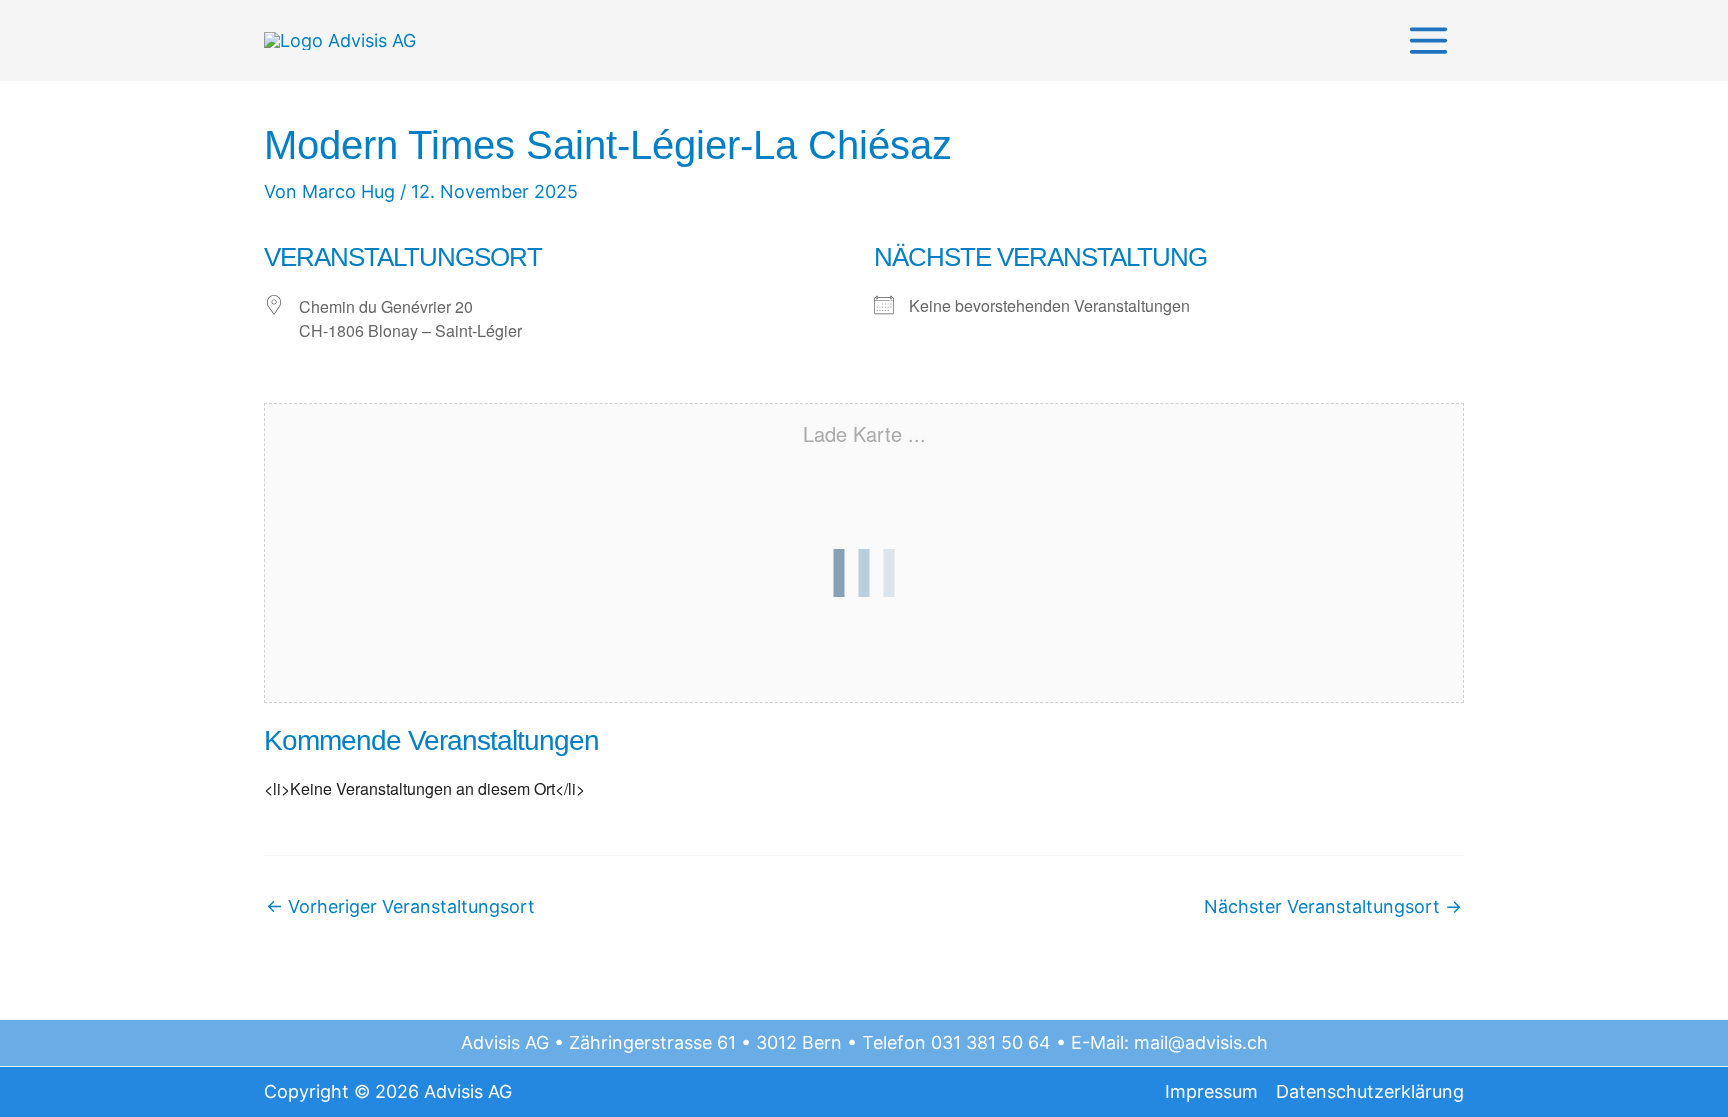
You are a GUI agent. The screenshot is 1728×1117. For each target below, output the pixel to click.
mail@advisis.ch (1201, 1042)
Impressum (1211, 1091)
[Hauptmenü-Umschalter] (1428, 40)
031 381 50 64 (991, 1042)
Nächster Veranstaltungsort (1333, 907)
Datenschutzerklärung (1370, 1091)
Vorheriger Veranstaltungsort (400, 907)
